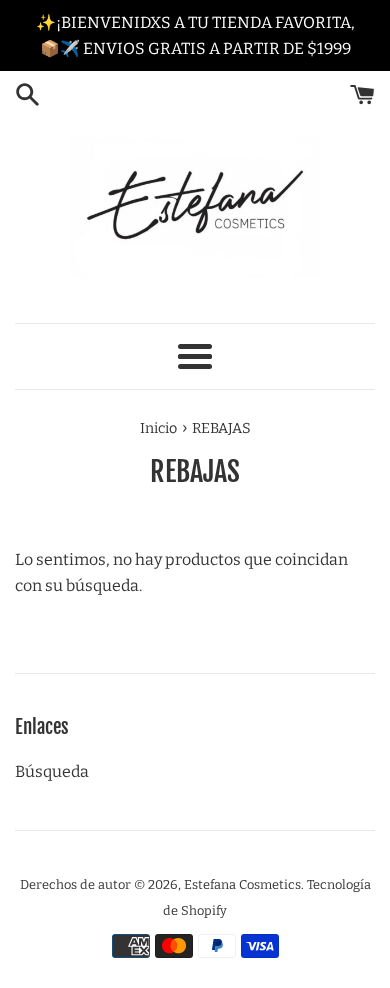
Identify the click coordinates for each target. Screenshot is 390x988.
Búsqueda (52, 771)
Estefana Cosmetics (242, 884)
